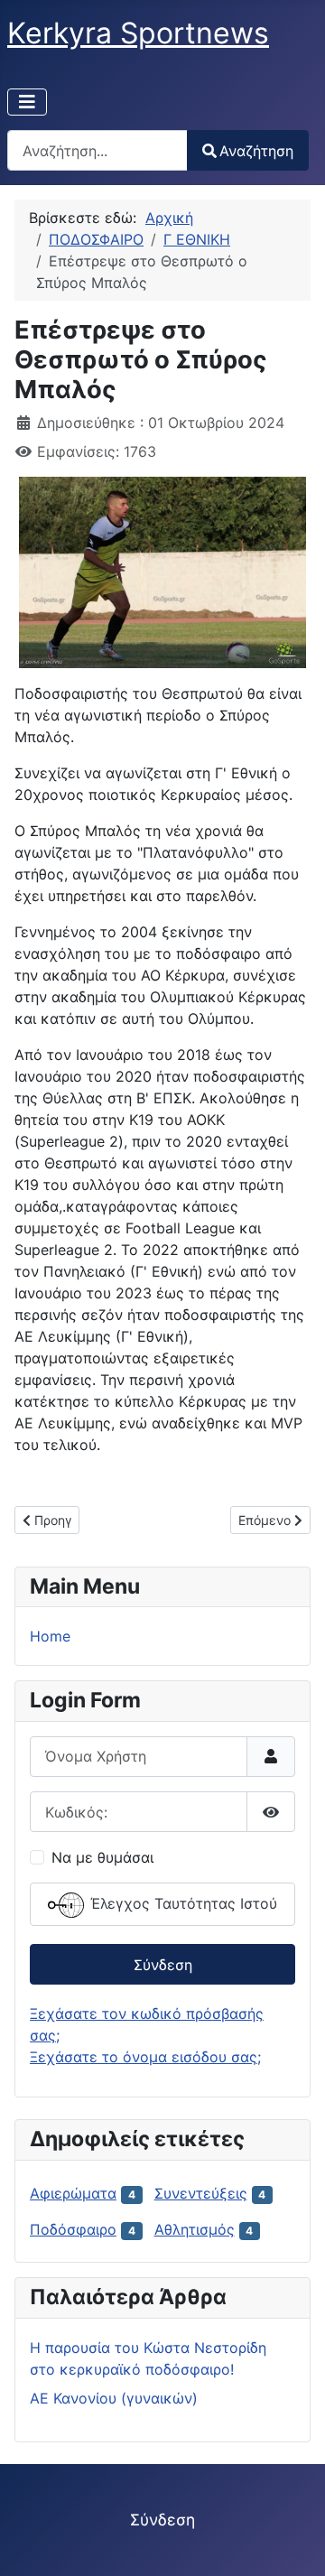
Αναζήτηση (256, 151)
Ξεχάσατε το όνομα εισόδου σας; (145, 2057)
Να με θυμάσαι (102, 1857)
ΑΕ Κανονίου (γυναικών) (114, 2398)
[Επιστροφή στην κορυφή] (293, 2543)
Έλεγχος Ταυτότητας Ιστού (181, 1904)
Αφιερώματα (73, 2193)
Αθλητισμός (195, 2229)
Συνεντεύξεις (201, 2193)
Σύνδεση (163, 1965)
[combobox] (97, 150)
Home (50, 1636)
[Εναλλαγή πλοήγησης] (27, 102)
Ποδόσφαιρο (73, 2229)
